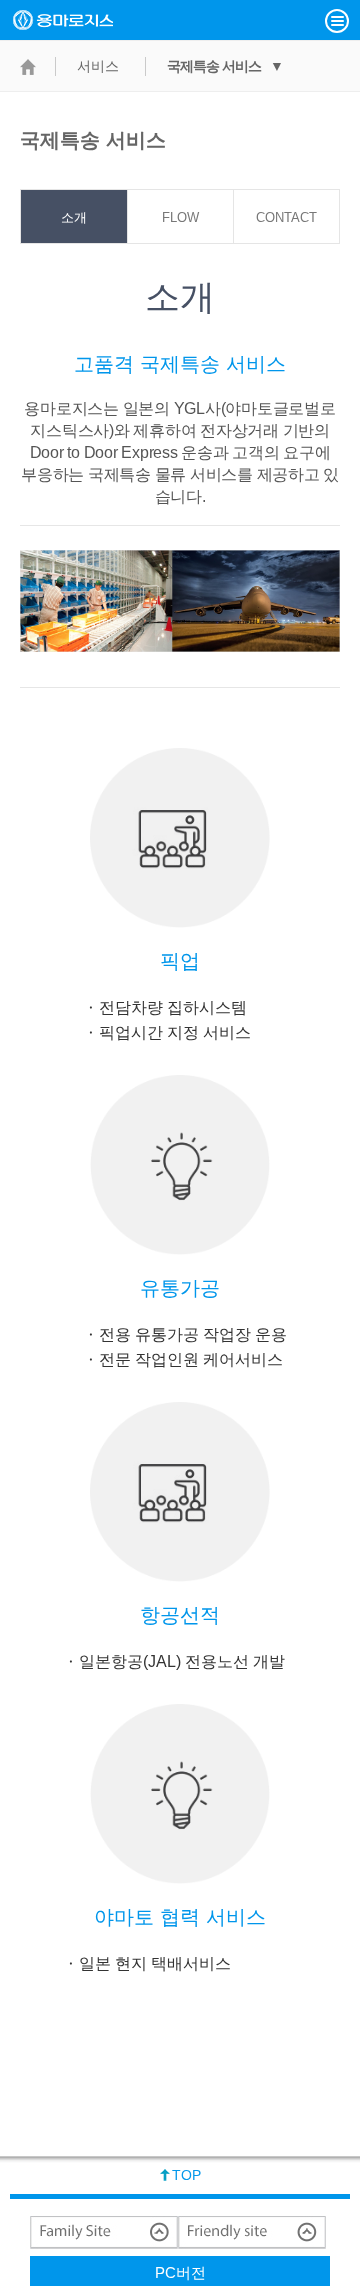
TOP (186, 2175)
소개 (74, 217)
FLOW (180, 217)
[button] (337, 21)
